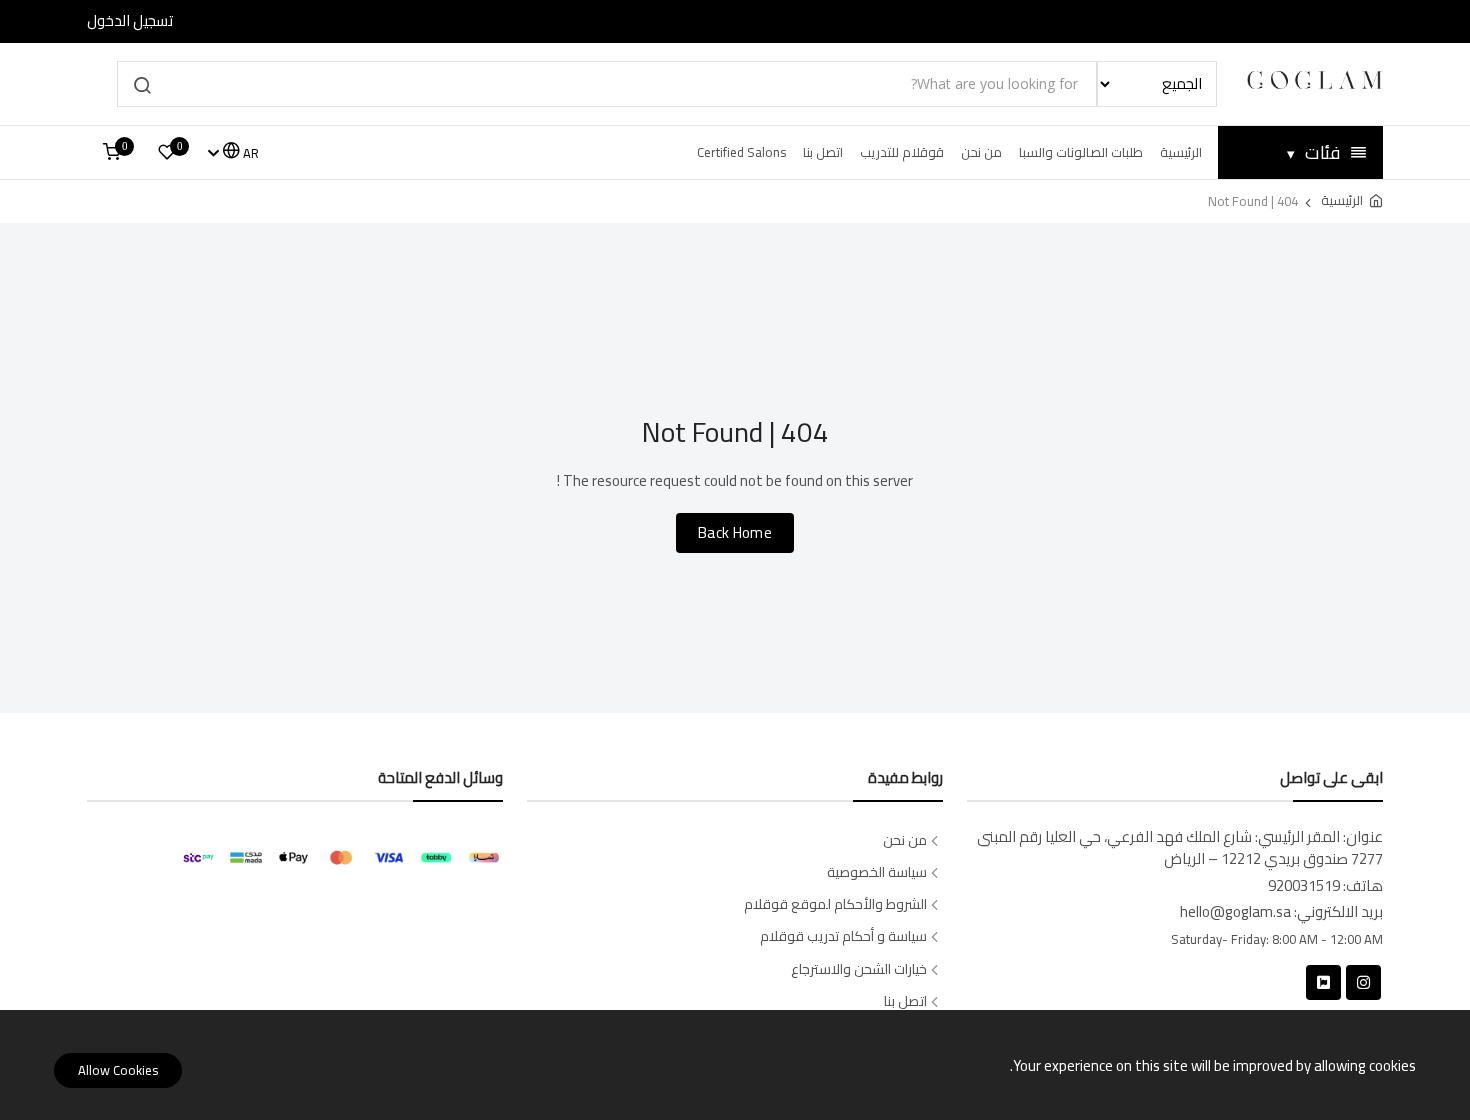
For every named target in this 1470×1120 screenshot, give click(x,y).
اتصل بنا (823, 152)
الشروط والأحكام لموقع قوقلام (835, 904)
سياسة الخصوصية (877, 872)
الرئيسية (1181, 152)
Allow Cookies (118, 1070)
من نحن (981, 152)
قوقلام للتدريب (902, 152)
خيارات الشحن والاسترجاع (859, 969)
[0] (167, 152)
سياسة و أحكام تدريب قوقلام (843, 936)
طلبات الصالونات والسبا (1081, 152)
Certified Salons (741, 152)
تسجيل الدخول (130, 21)
